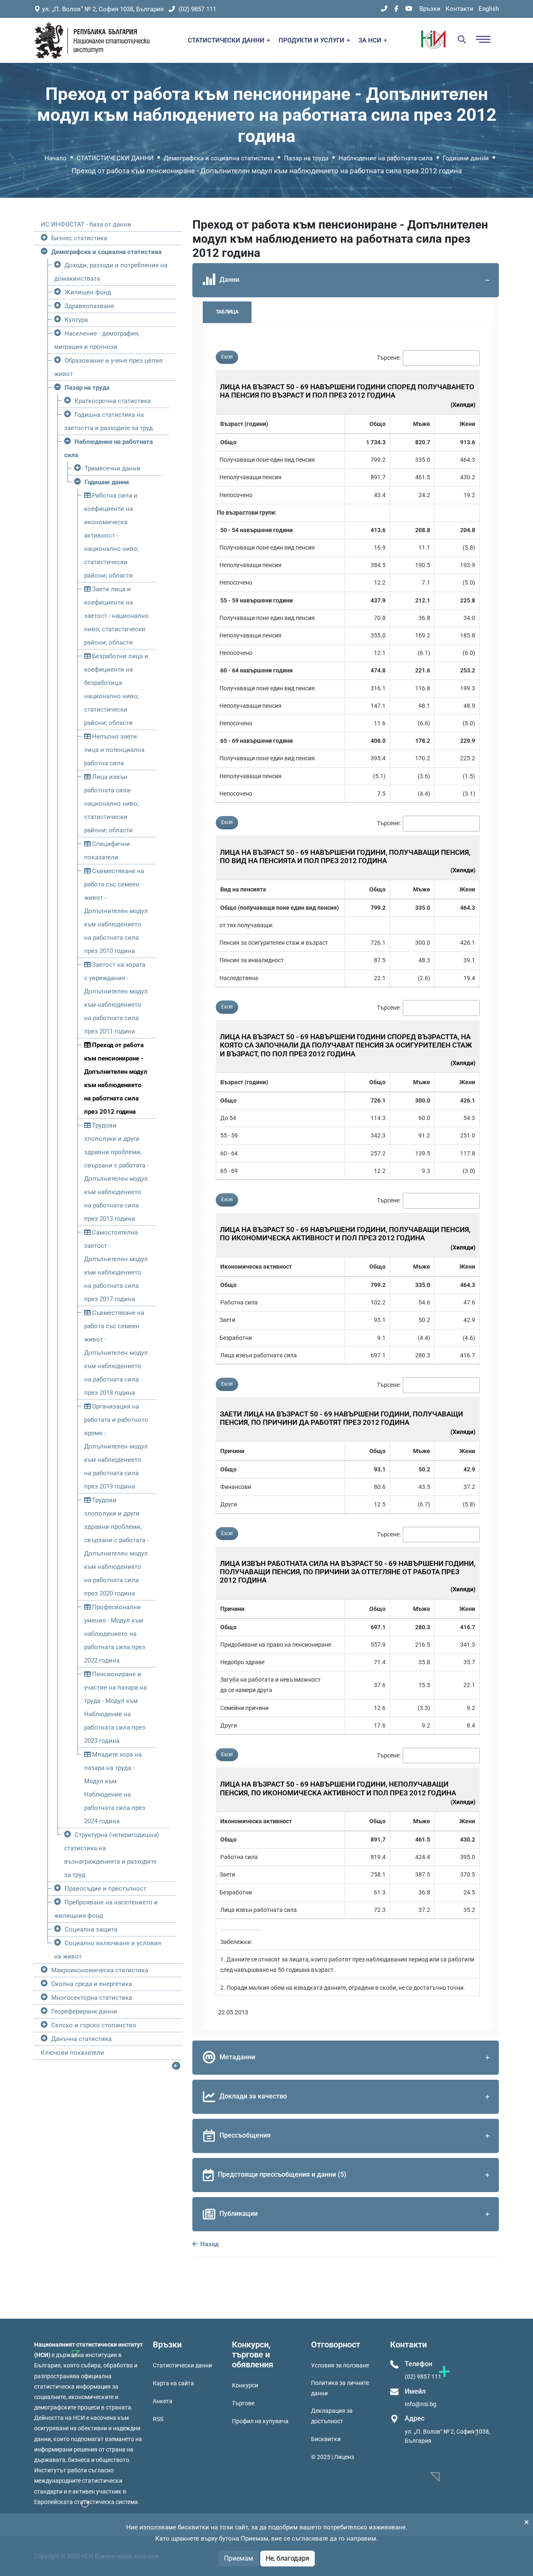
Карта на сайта (173, 2383)
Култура (76, 320)
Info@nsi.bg (421, 2404)
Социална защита (91, 1929)
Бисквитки (326, 2439)
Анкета (163, 2401)
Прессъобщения (245, 2135)
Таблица (227, 312)
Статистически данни (182, 2365)
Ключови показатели (72, 2053)
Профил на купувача (260, 2421)
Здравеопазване (89, 306)
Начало (56, 158)
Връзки (430, 9)
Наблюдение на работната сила (386, 158)
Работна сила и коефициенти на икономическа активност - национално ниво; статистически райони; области (111, 535)
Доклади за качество (253, 2096)
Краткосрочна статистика (113, 401)
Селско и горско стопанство (94, 2025)
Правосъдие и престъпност (105, 1889)
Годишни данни (466, 158)
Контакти (460, 9)
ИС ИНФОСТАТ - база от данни (86, 224)
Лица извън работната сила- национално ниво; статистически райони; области (111, 804)
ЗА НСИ (371, 40)
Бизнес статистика (79, 238)
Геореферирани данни (84, 2011)
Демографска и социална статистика (219, 158)
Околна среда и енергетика (92, 1984)
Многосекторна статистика (92, 1998)
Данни (229, 280)
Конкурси (245, 2385)
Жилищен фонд (88, 292)
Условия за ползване (340, 2365)
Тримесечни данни (112, 468)
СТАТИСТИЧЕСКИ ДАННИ (227, 40)
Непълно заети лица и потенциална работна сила (114, 750)
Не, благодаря (288, 2558)
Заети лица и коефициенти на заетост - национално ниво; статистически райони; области (116, 616)
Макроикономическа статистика (100, 1970)
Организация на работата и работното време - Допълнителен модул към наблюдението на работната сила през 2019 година (116, 1446)
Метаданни (237, 2057)
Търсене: (389, 358)
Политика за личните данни (340, 2388)
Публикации (239, 2214)
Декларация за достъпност (332, 2416)
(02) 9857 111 (197, 9)
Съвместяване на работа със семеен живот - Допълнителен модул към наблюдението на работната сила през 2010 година (116, 911)
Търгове (243, 2403)
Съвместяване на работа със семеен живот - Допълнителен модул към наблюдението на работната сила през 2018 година (116, 1353)
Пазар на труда (306, 158)
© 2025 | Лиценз (333, 2457)
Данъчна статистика (81, 2039)
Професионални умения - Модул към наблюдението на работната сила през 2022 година (115, 1634)
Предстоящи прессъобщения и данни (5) (282, 2174)
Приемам (239, 2558)
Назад (209, 2244)
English (489, 9)
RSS (158, 2419)
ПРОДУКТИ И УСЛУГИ (312, 40)
